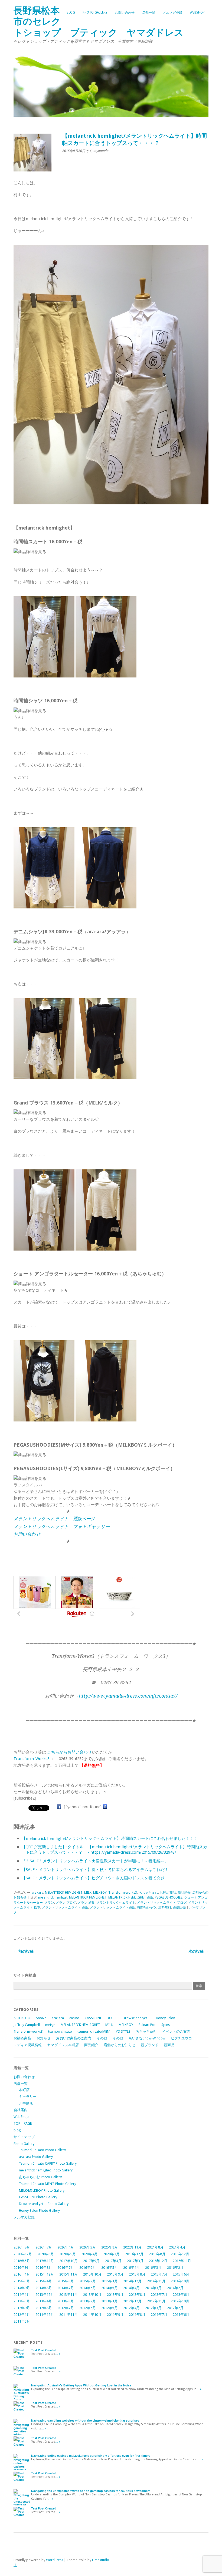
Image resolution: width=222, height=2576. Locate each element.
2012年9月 (22, 2308)
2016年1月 (22, 2274)
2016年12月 (158, 2261)
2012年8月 (44, 2308)
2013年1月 (110, 2301)
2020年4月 (89, 2254)
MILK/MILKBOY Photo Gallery (42, 2190)
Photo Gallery (95, 12)
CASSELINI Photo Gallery (38, 2197)
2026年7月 (44, 2247)
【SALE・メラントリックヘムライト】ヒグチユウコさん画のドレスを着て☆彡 (93, 1878)
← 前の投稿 (24, 1951)
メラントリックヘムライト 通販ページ (54, 1519)
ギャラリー (28, 2097)
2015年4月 (44, 2281)
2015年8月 (137, 2274)
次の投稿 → (198, 1951)
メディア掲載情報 (28, 2045)
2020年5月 (68, 2254)
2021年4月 (177, 2247)
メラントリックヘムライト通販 (113, 1907)
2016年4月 (131, 2268)
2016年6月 (88, 2268)
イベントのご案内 (176, 2031)
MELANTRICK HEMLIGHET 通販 (131, 1897)
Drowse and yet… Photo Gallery (44, 2204)
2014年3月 (153, 2288)
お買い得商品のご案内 (74, 2038)
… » (58, 2354)
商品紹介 (184, 1893)
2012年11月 (156, 2301)
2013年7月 (159, 2295)
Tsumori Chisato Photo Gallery (42, 2150)
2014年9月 (22, 2288)
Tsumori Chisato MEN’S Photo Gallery (48, 2184)
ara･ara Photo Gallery (36, 2157)
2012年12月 (132, 2301)
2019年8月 (157, 2254)
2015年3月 (66, 2281)
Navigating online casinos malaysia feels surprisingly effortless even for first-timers (91, 2456)
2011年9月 (115, 2315)
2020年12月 (23, 2254)
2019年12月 (134, 2254)
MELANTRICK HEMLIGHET (64, 1893)
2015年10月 (92, 2274)
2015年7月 (159, 2274)
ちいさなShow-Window (147, 2038)
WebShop (197, 12)
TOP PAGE (23, 2123)
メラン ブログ (66, 1903)
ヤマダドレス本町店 (63, 2045)
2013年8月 (137, 2295)
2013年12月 (45, 2295)
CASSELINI (93, 2018)
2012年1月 (22, 2315)
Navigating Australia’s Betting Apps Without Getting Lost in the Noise (81, 2385)
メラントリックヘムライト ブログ (162, 1903)
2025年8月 (110, 2247)
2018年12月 (180, 2254)
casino (74, 2018)
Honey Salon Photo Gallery (39, 2210)
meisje (50, 2025)
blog (71, 12)
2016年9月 (22, 2268)
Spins (166, 2025)
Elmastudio (101, 2560)
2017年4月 (113, 2261)
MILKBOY (100, 1893)
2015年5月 (22, 2281)
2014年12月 (132, 2281)
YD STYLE (123, 2031)
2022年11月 (132, 2247)
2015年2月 (88, 2281)
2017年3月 (135, 2261)
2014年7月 (66, 2288)
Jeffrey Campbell (27, 2025)
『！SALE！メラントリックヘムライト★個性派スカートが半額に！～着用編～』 (95, 1861)
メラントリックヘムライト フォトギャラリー (62, 1527)
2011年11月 (68, 2315)
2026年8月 (22, 2247)
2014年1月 (22, 2295)
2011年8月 (137, 2315)
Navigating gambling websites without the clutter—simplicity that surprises (85, 2420)
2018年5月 (22, 2261)
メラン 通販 (86, 1903)
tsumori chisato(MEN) (94, 2031)
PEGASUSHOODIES (169, 1897)
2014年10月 (180, 2281)
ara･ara (37, 1893)
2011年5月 (22, 2321)
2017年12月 (45, 2261)
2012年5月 (110, 2308)
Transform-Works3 (32, 1759)
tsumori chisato (60, 2031)
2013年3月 (66, 2301)
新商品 (169, 2045)
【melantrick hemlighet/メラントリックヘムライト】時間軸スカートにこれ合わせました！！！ (110, 1838)
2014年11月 (156, 2281)
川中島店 (26, 2103)
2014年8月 (44, 2288)
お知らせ (44, 2038)
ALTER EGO (22, 2018)
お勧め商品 (168, 1893)
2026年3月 (88, 2247)
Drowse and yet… (137, 2018)
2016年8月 (44, 2268)
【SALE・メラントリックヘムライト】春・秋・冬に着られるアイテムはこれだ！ (95, 1870)
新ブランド (150, 2045)
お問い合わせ (125, 13)
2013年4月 (44, 2301)
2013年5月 (22, 2301)
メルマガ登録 (172, 13)
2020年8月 (46, 2254)
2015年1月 (110, 2281)
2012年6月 (88, 2308)
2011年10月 (92, 2315)
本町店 (24, 2090)
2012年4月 (131, 2308)
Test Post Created (44, 2350)
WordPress (55, 2560)
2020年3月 (111, 2254)
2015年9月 (115, 2274)
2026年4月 (66, 2247)
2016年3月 (153, 2268)
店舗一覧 (149, 13)
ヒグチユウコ (181, 2038)
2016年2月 (175, 2268)
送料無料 (165, 1907)
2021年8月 (155, 2247)
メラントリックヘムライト (116, 1903)
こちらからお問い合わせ (69, 1752)
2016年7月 (66, 2268)
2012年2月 (175, 2308)
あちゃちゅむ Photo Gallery (40, 2177)
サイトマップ (24, 2137)
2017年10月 (68, 2261)
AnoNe (41, 2018)
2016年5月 (110, 2268)
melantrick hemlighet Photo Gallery (46, 2170)
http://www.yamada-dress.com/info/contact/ (128, 1696)
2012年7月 (66, 2308)
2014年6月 (88, 2288)
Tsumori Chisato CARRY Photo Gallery (48, 2163)
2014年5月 (110, 2288)
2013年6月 (181, 2295)
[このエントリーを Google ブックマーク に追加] (105, 1807)
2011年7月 (159, 2315)
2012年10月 (180, 2301)
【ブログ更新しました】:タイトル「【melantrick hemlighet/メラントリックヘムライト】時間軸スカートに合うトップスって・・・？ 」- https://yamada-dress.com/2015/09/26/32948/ (114, 1850)
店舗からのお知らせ (120, 2045)
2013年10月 (92, 2295)
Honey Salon (166, 2018)
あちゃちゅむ (148, 1893)
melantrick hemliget (53, 1897)
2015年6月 (181, 2274)
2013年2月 (88, 2301)
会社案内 (21, 2110)
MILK (88, 1893)
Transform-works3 (123, 1893)
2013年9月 (115, 2295)
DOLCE (112, 2018)
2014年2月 (175, 2288)
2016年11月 (182, 2261)
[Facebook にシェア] (59, 1807)
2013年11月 (68, 2295)
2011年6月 (181, 2315)
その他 (102, 2038)
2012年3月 (153, 2308)
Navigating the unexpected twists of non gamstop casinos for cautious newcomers (91, 2491)
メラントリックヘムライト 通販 (65, 1907)
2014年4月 (131, 2288)
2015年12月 (45, 2274)
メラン (49, 1903)
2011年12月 (45, 2315)
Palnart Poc (147, 2025)
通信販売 (179, 1907)
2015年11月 (68, 2274)
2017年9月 (91, 2261)
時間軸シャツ (147, 1907)
